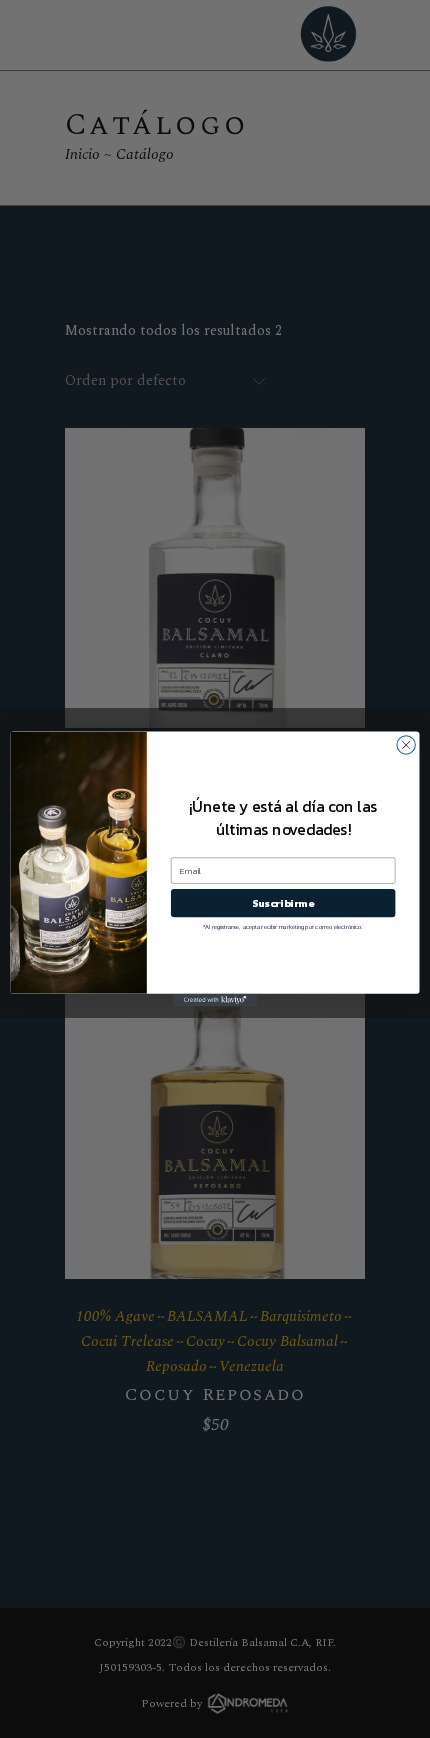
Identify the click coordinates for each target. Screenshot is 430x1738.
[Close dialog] (406, 745)
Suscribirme (283, 903)
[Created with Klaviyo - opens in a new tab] (215, 1000)
